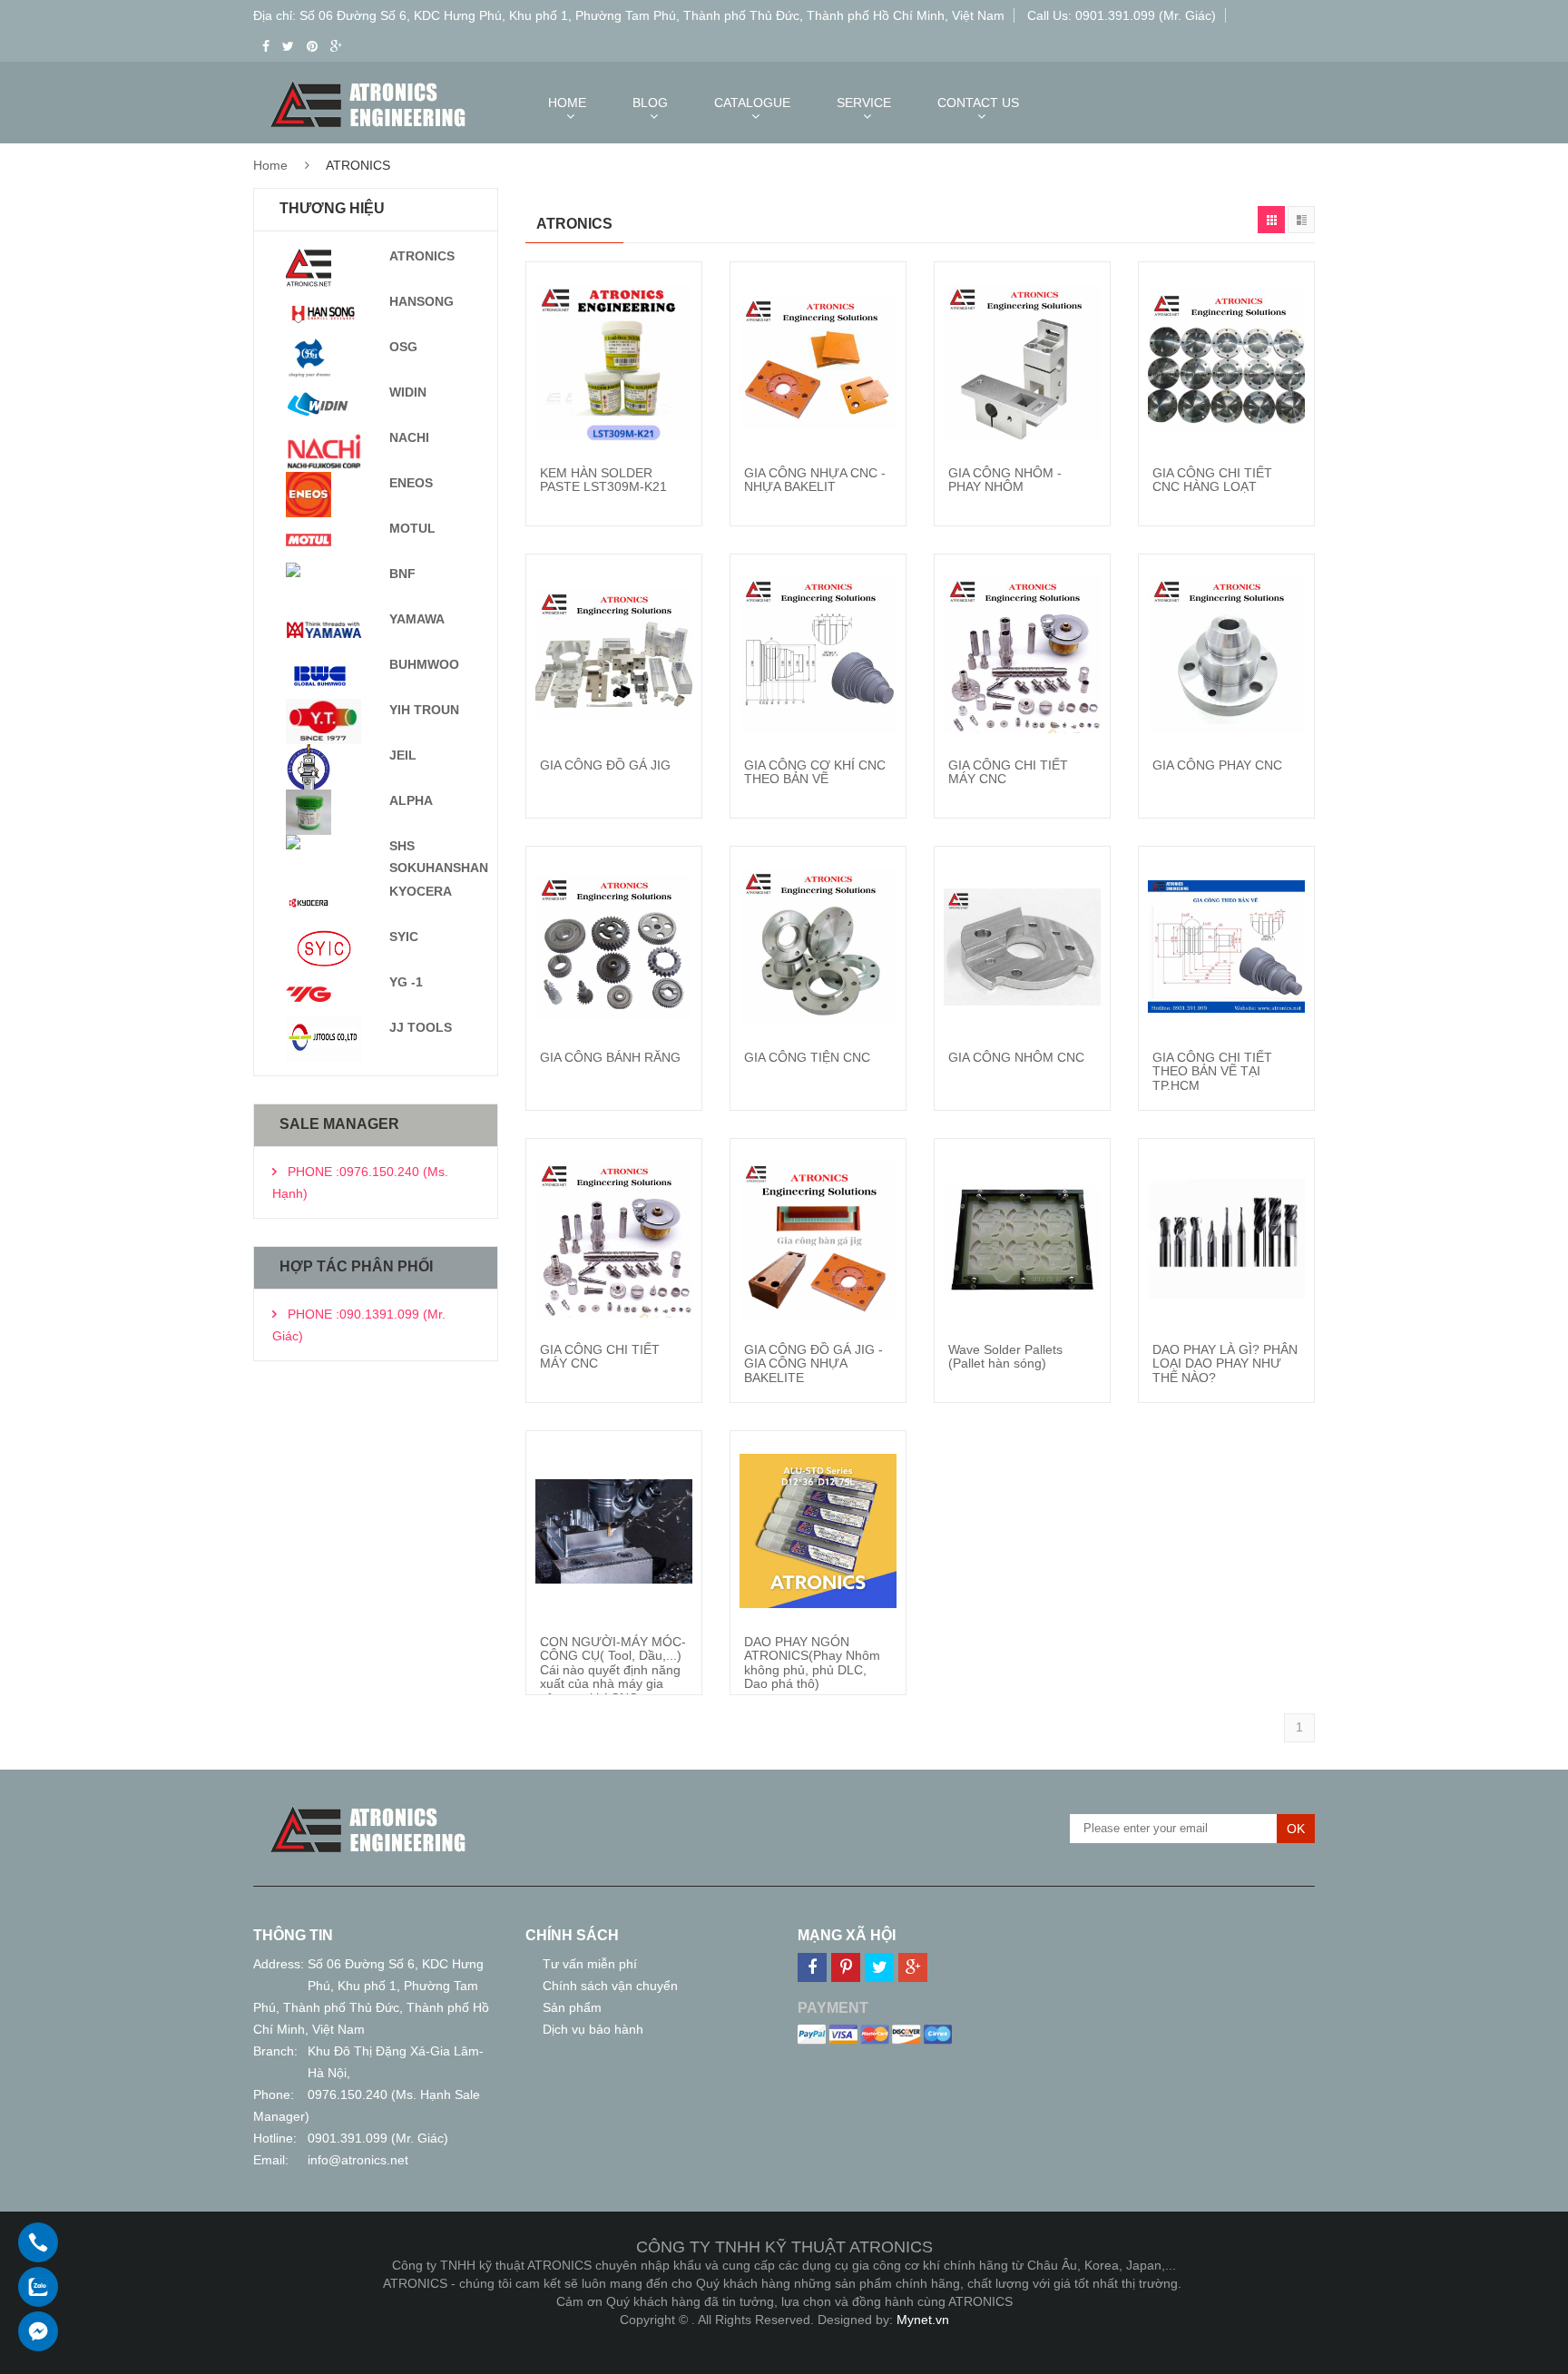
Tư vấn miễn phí (590, 1964)
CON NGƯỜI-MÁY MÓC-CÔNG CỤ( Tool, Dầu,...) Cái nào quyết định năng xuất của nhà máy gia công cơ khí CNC (613, 1670)
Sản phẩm (572, 2007)
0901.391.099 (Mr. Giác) (378, 2138)
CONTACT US (978, 103)
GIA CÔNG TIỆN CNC (807, 1057)
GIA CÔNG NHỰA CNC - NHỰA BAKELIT (815, 480)
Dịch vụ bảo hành (593, 2029)
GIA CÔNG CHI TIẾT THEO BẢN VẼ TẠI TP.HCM (1212, 1071)
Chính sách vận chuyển (610, 1986)
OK (1296, 1829)
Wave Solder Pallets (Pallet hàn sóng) (1005, 1356)
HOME (567, 103)
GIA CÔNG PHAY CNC (1217, 765)
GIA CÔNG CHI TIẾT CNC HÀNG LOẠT (1212, 480)
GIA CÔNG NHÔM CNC (1016, 1057)
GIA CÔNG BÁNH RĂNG (610, 1057)
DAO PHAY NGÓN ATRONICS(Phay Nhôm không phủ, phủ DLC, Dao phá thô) (812, 1663)
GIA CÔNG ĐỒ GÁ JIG (605, 765)
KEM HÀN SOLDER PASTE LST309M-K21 (603, 480)
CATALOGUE (752, 103)
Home (270, 165)
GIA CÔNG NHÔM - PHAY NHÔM (1005, 480)
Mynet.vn (923, 2320)
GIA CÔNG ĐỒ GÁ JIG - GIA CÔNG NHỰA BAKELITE (813, 1364)
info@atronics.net (358, 2160)
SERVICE (864, 103)
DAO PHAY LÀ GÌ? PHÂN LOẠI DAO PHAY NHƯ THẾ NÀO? (1225, 1364)
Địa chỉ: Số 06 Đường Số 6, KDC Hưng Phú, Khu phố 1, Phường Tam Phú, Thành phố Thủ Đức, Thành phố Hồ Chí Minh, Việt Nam (629, 15)
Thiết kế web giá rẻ (784, 2338)
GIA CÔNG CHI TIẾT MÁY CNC (1008, 772)
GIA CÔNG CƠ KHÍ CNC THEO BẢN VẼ (815, 772)
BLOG (650, 103)
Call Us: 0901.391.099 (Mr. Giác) (1122, 15)
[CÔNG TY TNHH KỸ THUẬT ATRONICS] (368, 1810)
